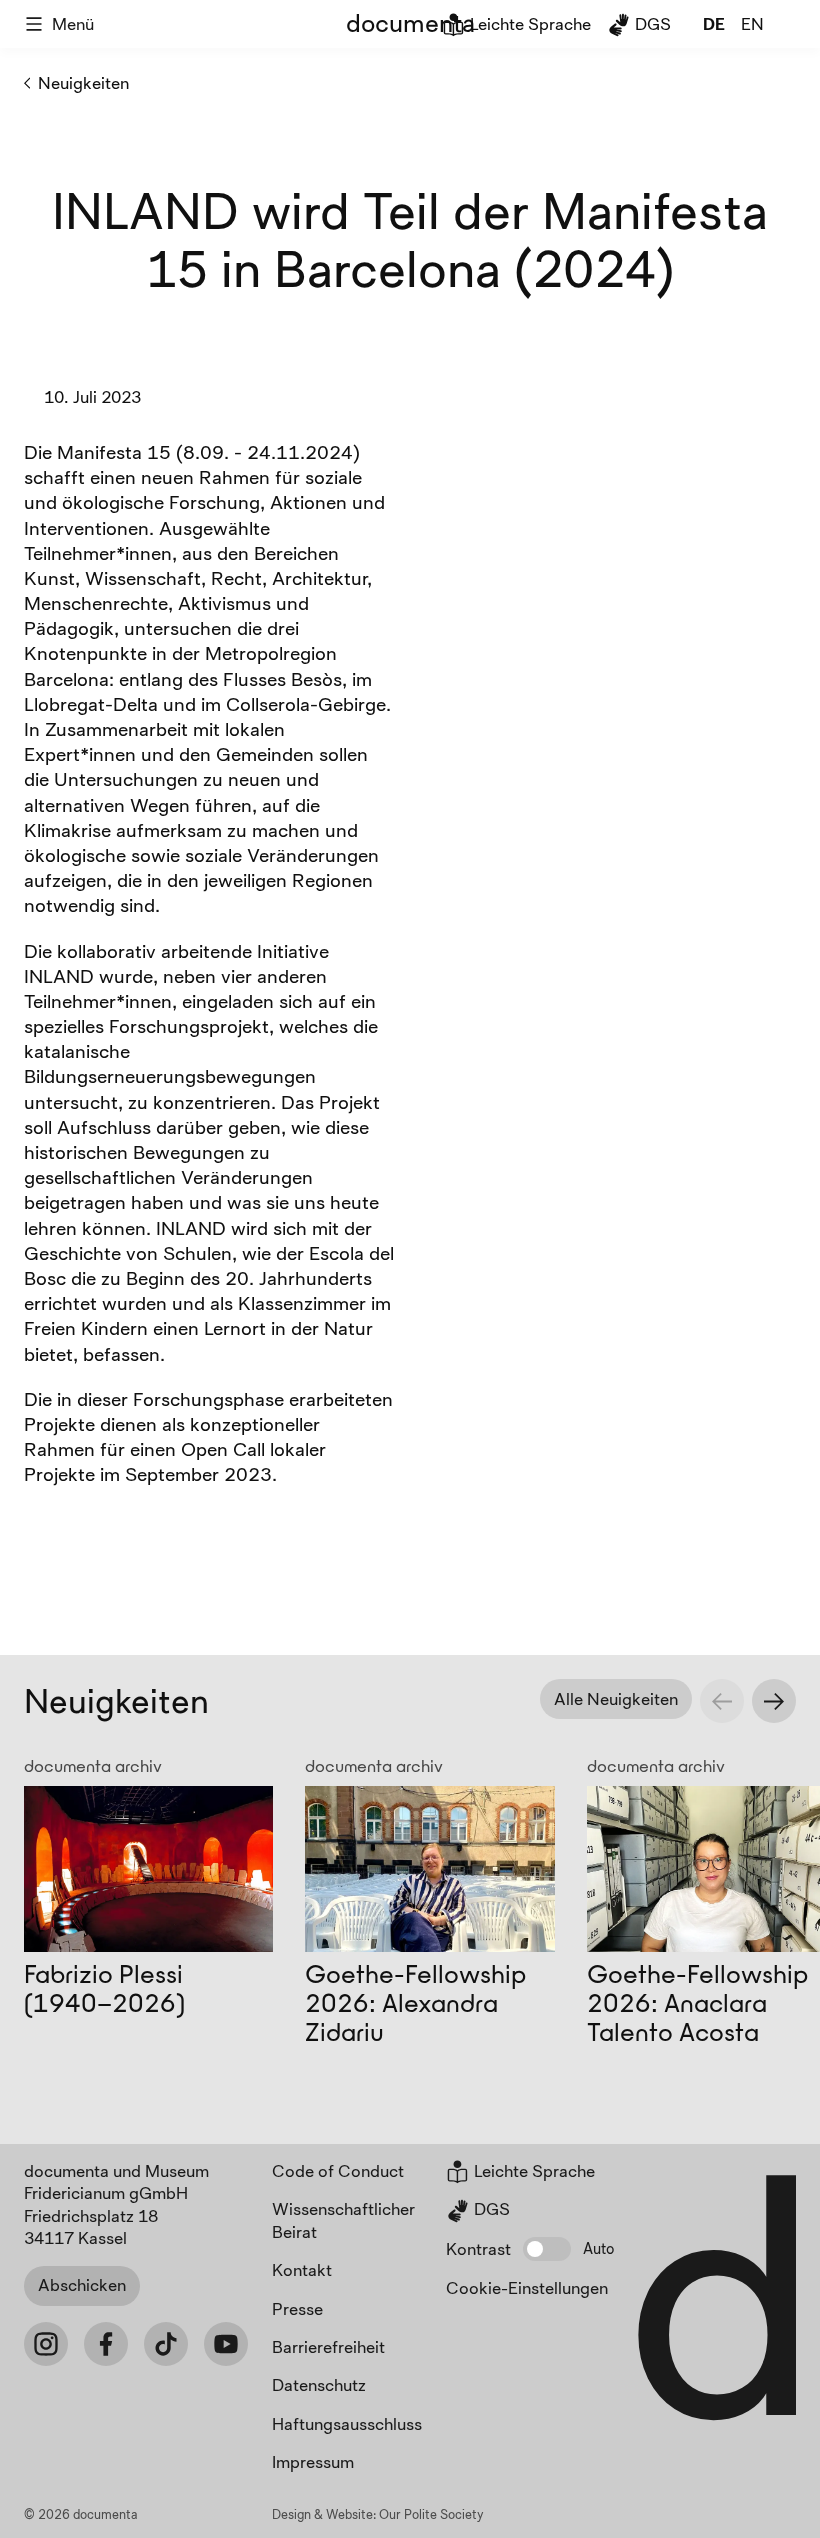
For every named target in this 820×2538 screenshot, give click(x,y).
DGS (651, 23)
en (752, 23)
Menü (73, 23)
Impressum (313, 2461)
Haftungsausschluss (347, 2423)
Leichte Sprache (528, 23)
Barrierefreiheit (328, 2346)
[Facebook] (106, 2344)
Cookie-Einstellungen (527, 2287)
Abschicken (82, 2284)
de (714, 23)
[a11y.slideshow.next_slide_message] (774, 1701)
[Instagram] (46, 2344)
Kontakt (302, 2269)
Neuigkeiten (83, 82)
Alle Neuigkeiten (616, 1698)
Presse (297, 2308)
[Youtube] (226, 2344)
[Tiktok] (166, 2344)
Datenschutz (319, 2384)
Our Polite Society (431, 2514)
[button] (547, 2249)
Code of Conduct (338, 2170)
